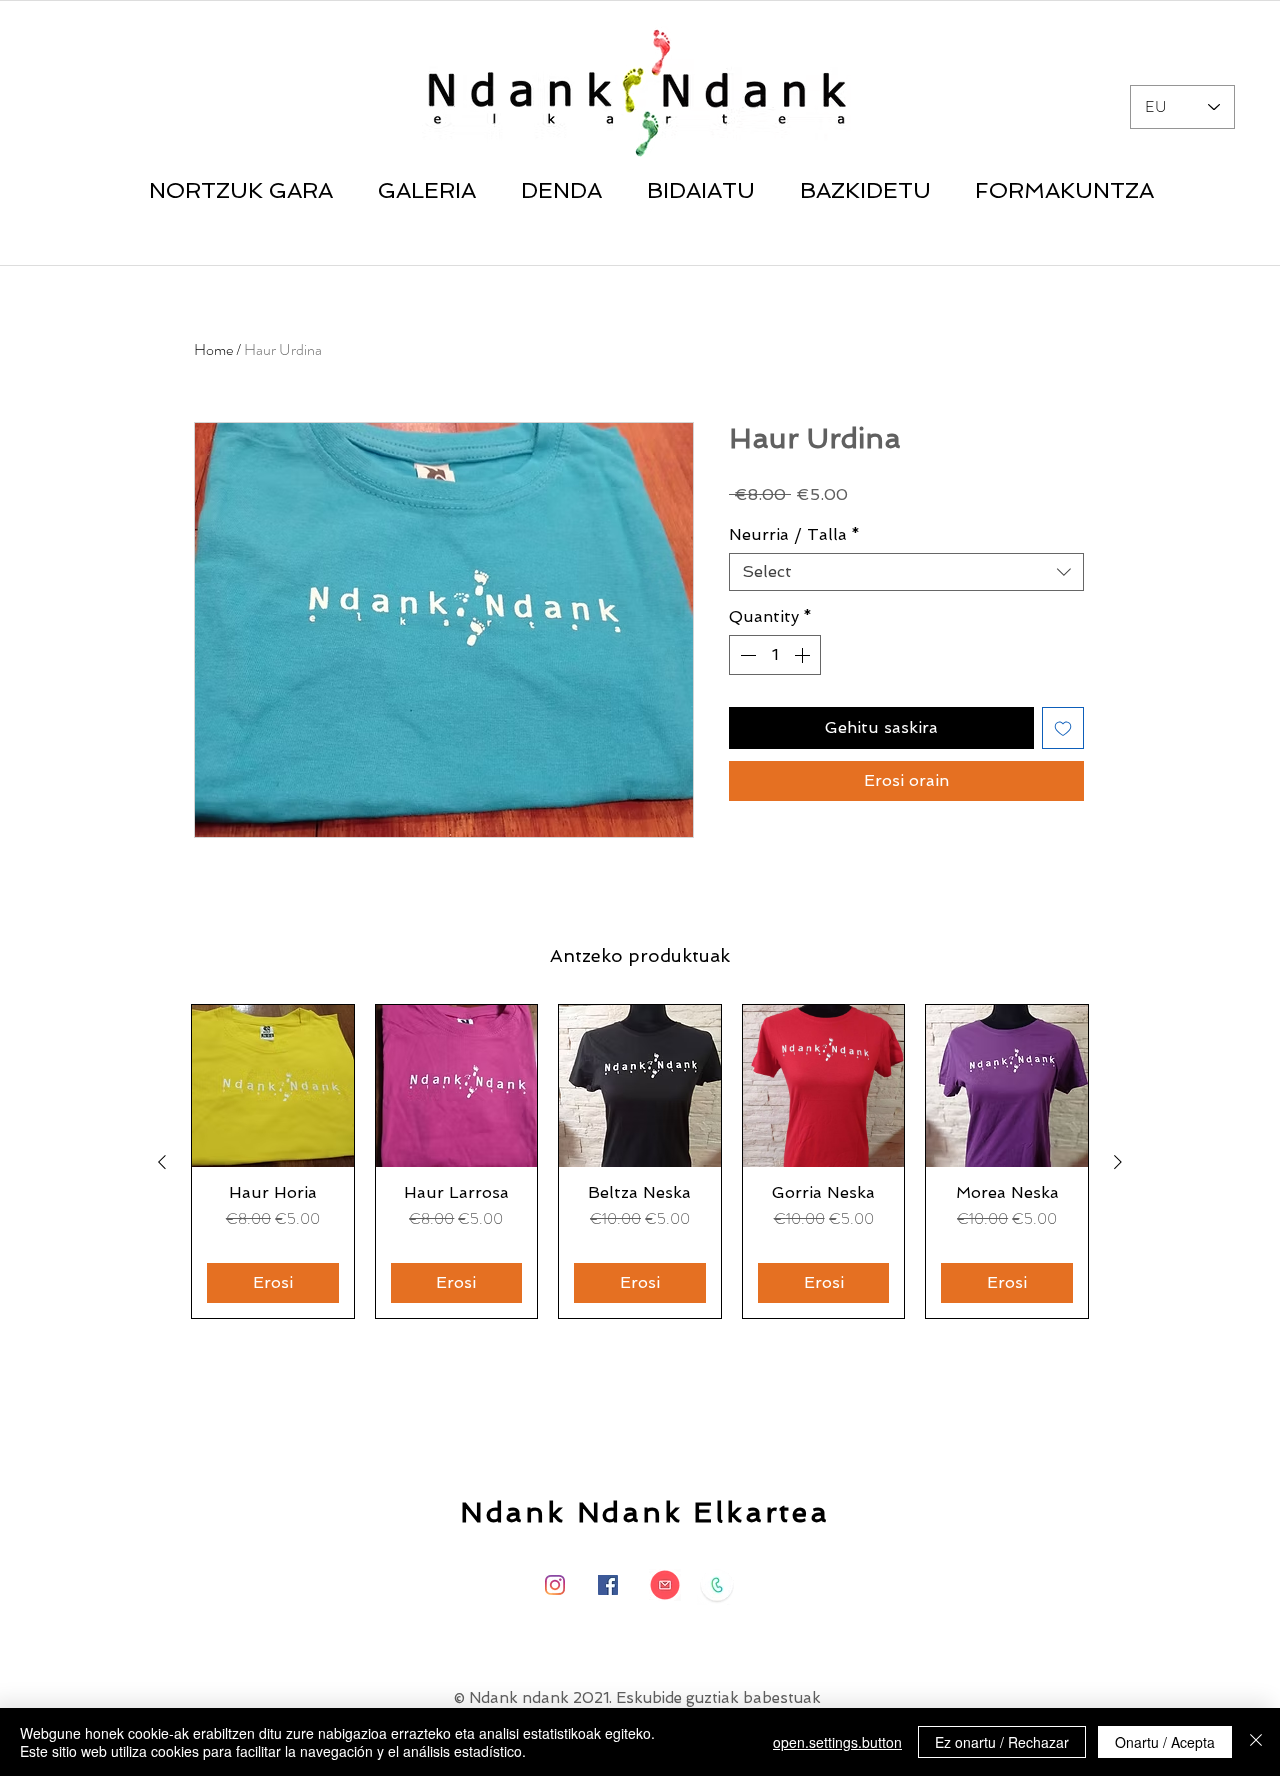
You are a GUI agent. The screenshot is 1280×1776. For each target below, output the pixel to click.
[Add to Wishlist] (1063, 728)
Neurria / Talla (794, 534)
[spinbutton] (775, 655)
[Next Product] (1118, 1162)
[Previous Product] (162, 1162)
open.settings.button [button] (837, 1742)
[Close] (1256, 1742)
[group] (640, 1161)
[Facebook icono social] (608, 1585)
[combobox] (906, 572)
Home (213, 349)
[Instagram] (555, 1585)
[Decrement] (746, 655)
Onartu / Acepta (1165, 1742)
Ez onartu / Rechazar (1002, 1742)
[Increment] (804, 655)
